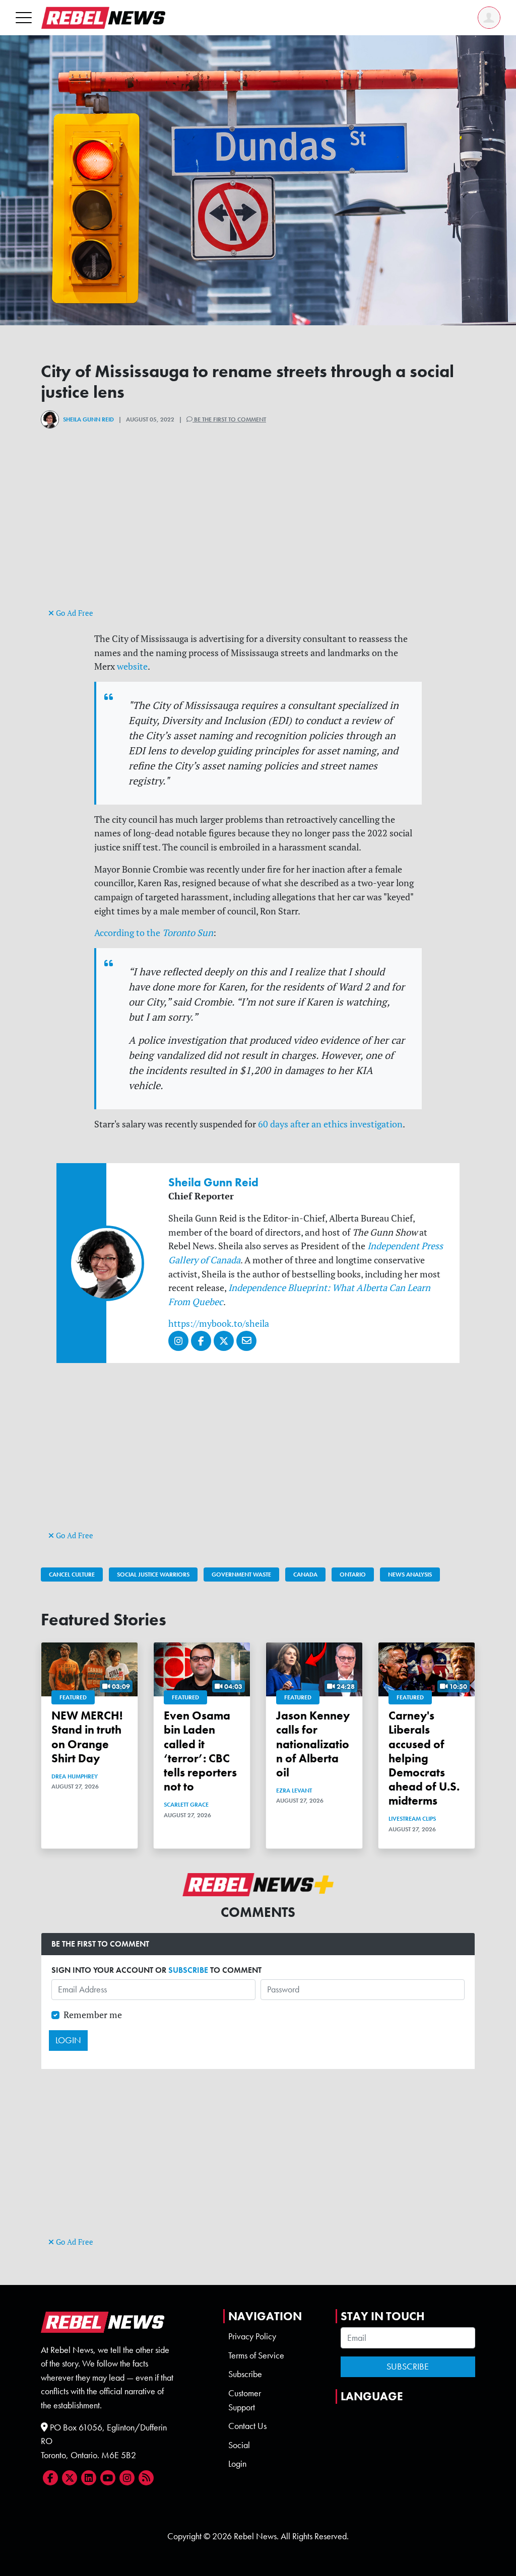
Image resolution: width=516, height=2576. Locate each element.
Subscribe (245, 2374)
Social (239, 2445)
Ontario (353, 1575)
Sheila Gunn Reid (88, 419)
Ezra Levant (294, 1791)
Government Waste (241, 1575)
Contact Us (247, 2426)
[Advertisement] (258, 535)
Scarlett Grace (186, 1805)
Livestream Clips (412, 1819)
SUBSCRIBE (188, 1970)
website (132, 666)
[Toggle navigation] (24, 17)
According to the (154, 933)
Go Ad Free (74, 613)
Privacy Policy (252, 2336)
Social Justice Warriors (153, 1575)
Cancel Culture (72, 1575)
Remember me (93, 2015)
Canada (305, 1575)
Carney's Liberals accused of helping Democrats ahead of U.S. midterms (424, 1758)
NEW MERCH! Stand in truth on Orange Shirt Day (87, 1737)
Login (237, 2464)
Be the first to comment (229, 419)
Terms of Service (256, 2355)
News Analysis (410, 1575)
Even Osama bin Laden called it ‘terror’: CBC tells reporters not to (200, 1751)
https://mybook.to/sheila (219, 1323)
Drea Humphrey (75, 1776)
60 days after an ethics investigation (330, 1124)
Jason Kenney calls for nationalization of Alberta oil (313, 1744)
